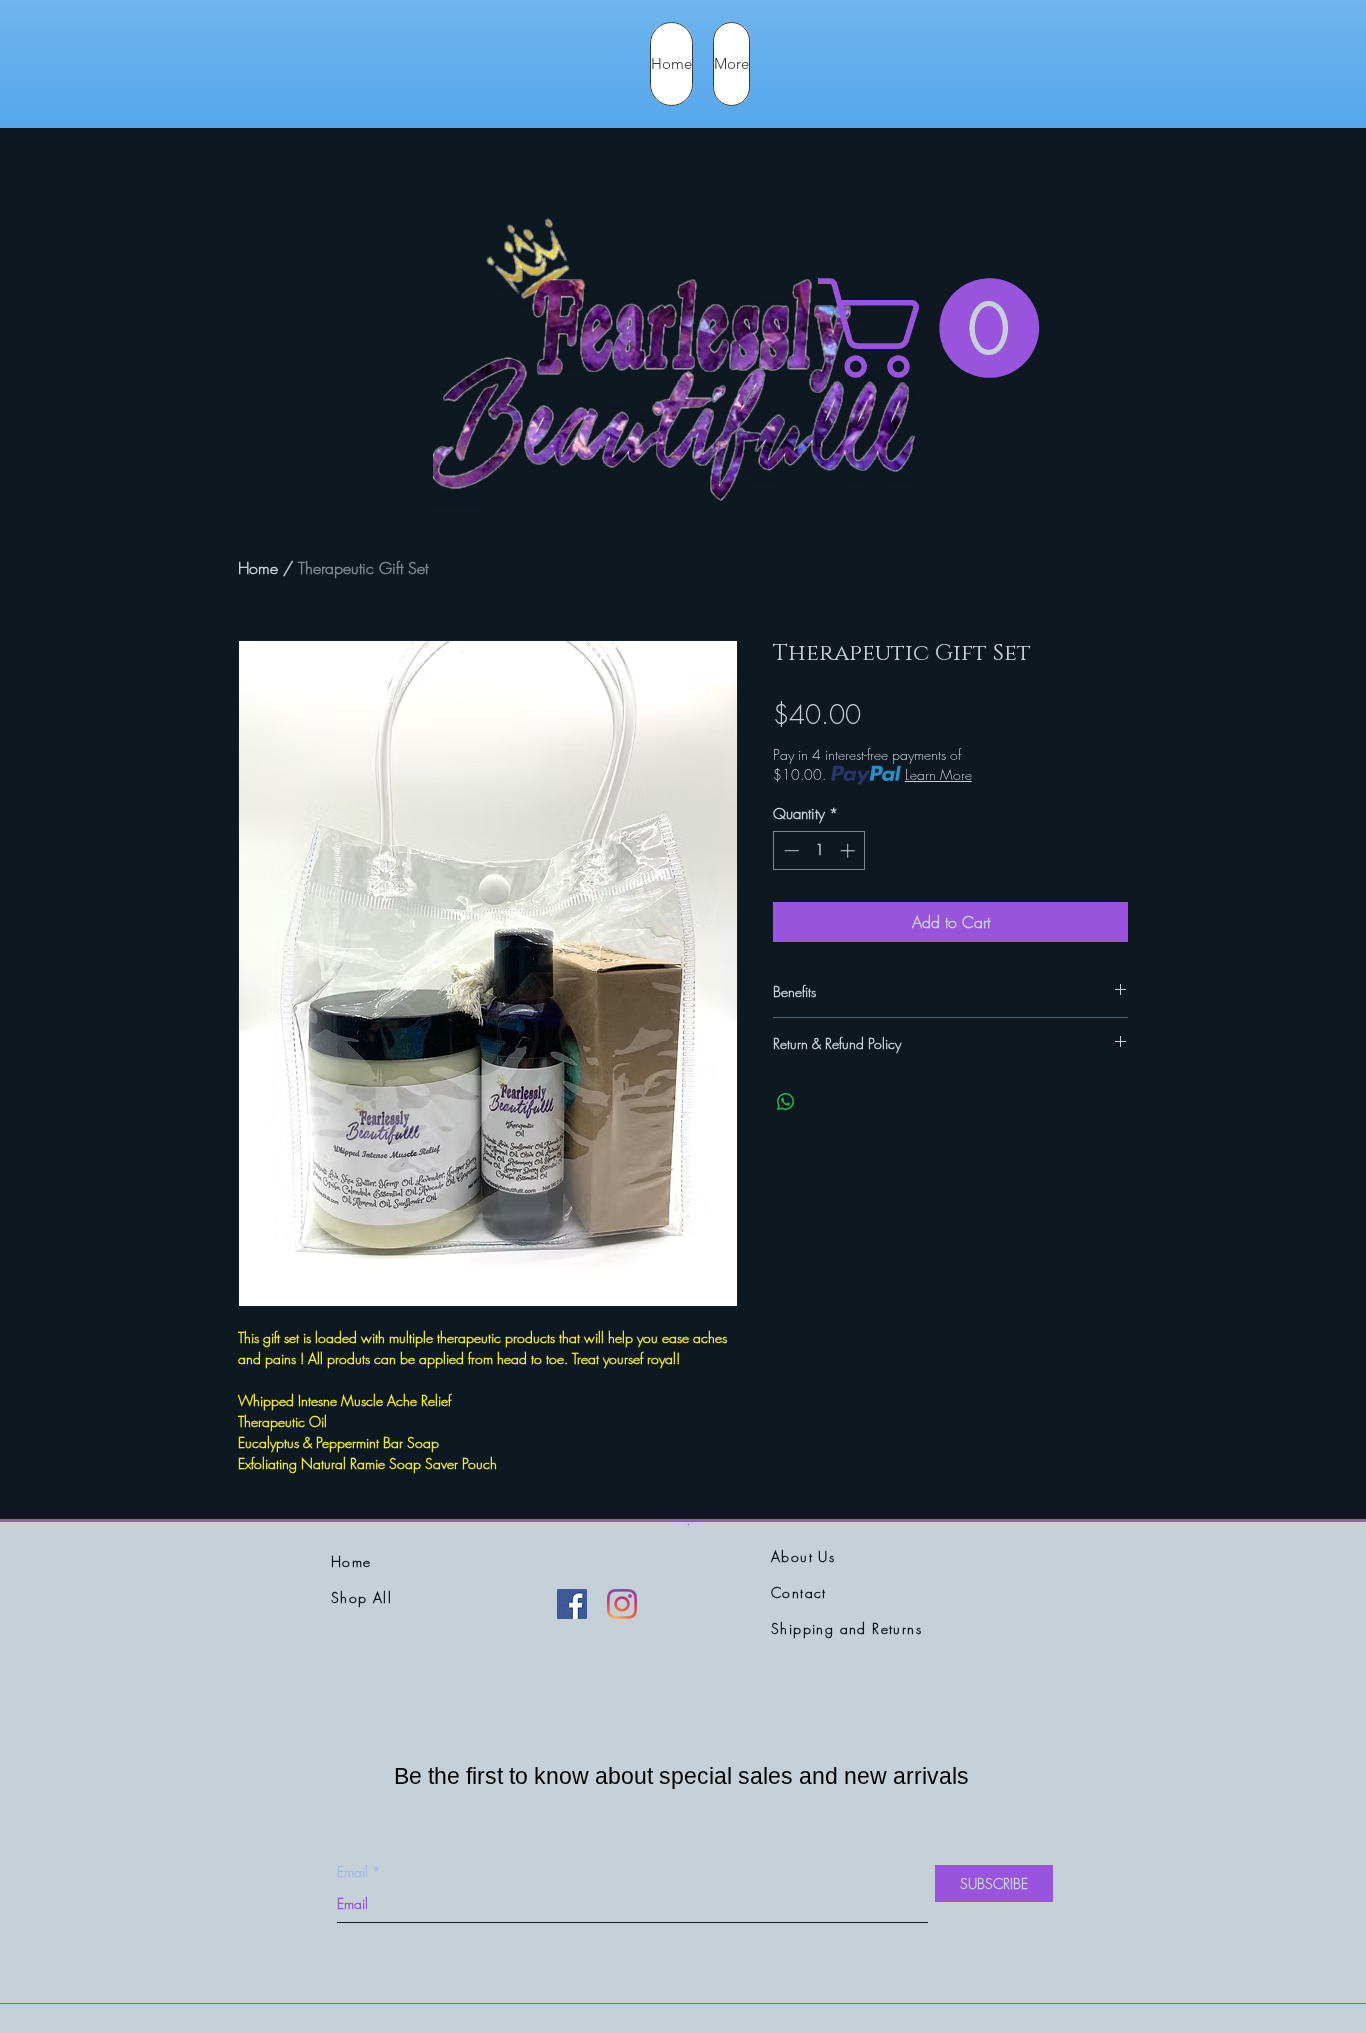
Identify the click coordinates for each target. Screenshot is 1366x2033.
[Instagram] (622, 1604)
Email (352, 1872)
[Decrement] (789, 850)
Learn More (938, 774)
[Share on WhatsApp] (786, 1102)
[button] (940, 328)
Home (258, 568)
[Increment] (849, 850)
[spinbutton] (819, 850)
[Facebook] (572, 1604)
